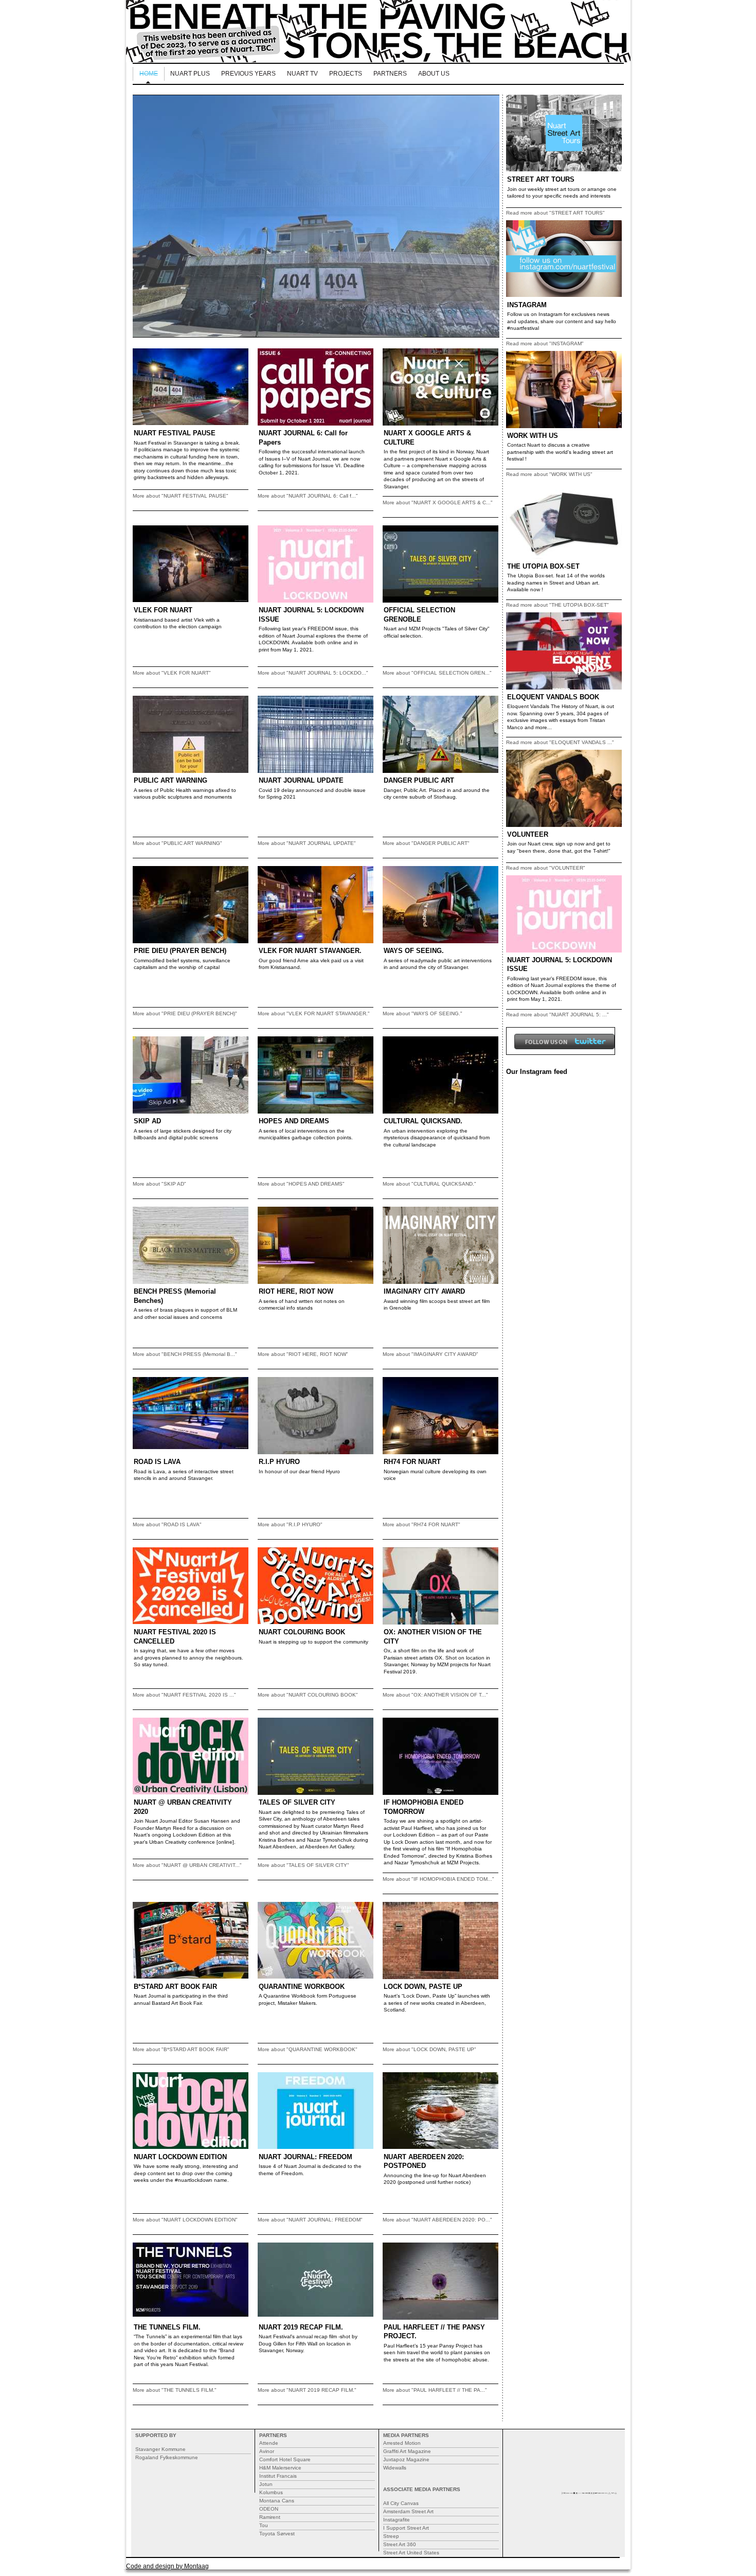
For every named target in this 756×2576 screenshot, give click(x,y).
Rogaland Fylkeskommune (167, 2457)
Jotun (266, 2484)
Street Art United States (411, 2553)
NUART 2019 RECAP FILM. (301, 2327)
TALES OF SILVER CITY (297, 1802)
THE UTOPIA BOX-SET (543, 566)
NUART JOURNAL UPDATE (301, 780)
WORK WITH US (533, 436)
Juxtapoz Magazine (406, 2459)
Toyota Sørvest (277, 2534)
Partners (390, 74)
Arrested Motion (402, 2443)
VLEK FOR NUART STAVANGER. (310, 951)
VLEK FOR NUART (163, 610)
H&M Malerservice (280, 2468)
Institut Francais (278, 2476)
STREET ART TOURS (541, 179)
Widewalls (395, 2468)
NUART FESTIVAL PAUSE (175, 433)
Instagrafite (397, 2520)
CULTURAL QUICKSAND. (423, 1121)
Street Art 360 (400, 2544)
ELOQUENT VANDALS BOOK (553, 697)
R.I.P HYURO (279, 1462)
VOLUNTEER (528, 834)
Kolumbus (271, 2492)
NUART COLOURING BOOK (302, 1632)
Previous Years (248, 74)
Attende (269, 2443)
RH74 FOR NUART (412, 1462)
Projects (346, 74)
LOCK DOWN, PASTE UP (423, 1987)
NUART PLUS (190, 74)
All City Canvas (401, 2503)
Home (149, 74)
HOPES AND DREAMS (294, 1121)
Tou (264, 2525)
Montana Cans (277, 2501)
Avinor (267, 2451)
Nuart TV (302, 74)
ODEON (269, 2509)
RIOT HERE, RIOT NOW (296, 1291)
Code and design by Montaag (167, 2566)
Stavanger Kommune (160, 2449)
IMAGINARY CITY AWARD (424, 1291)
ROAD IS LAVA (157, 1462)
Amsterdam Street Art (408, 2511)
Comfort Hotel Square (285, 2459)
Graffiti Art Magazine (407, 2451)
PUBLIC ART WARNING (170, 780)
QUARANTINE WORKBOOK (302, 1987)
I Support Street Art (406, 2528)
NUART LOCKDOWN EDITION (180, 2157)
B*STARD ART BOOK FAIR (175, 1987)
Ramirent (270, 2517)
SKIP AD (147, 1121)
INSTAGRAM (527, 305)
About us (434, 74)
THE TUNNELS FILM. (167, 2327)
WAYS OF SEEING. (414, 951)
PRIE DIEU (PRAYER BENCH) (180, 951)
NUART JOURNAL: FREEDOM (305, 2157)
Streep (391, 2536)
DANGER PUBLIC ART (419, 780)
